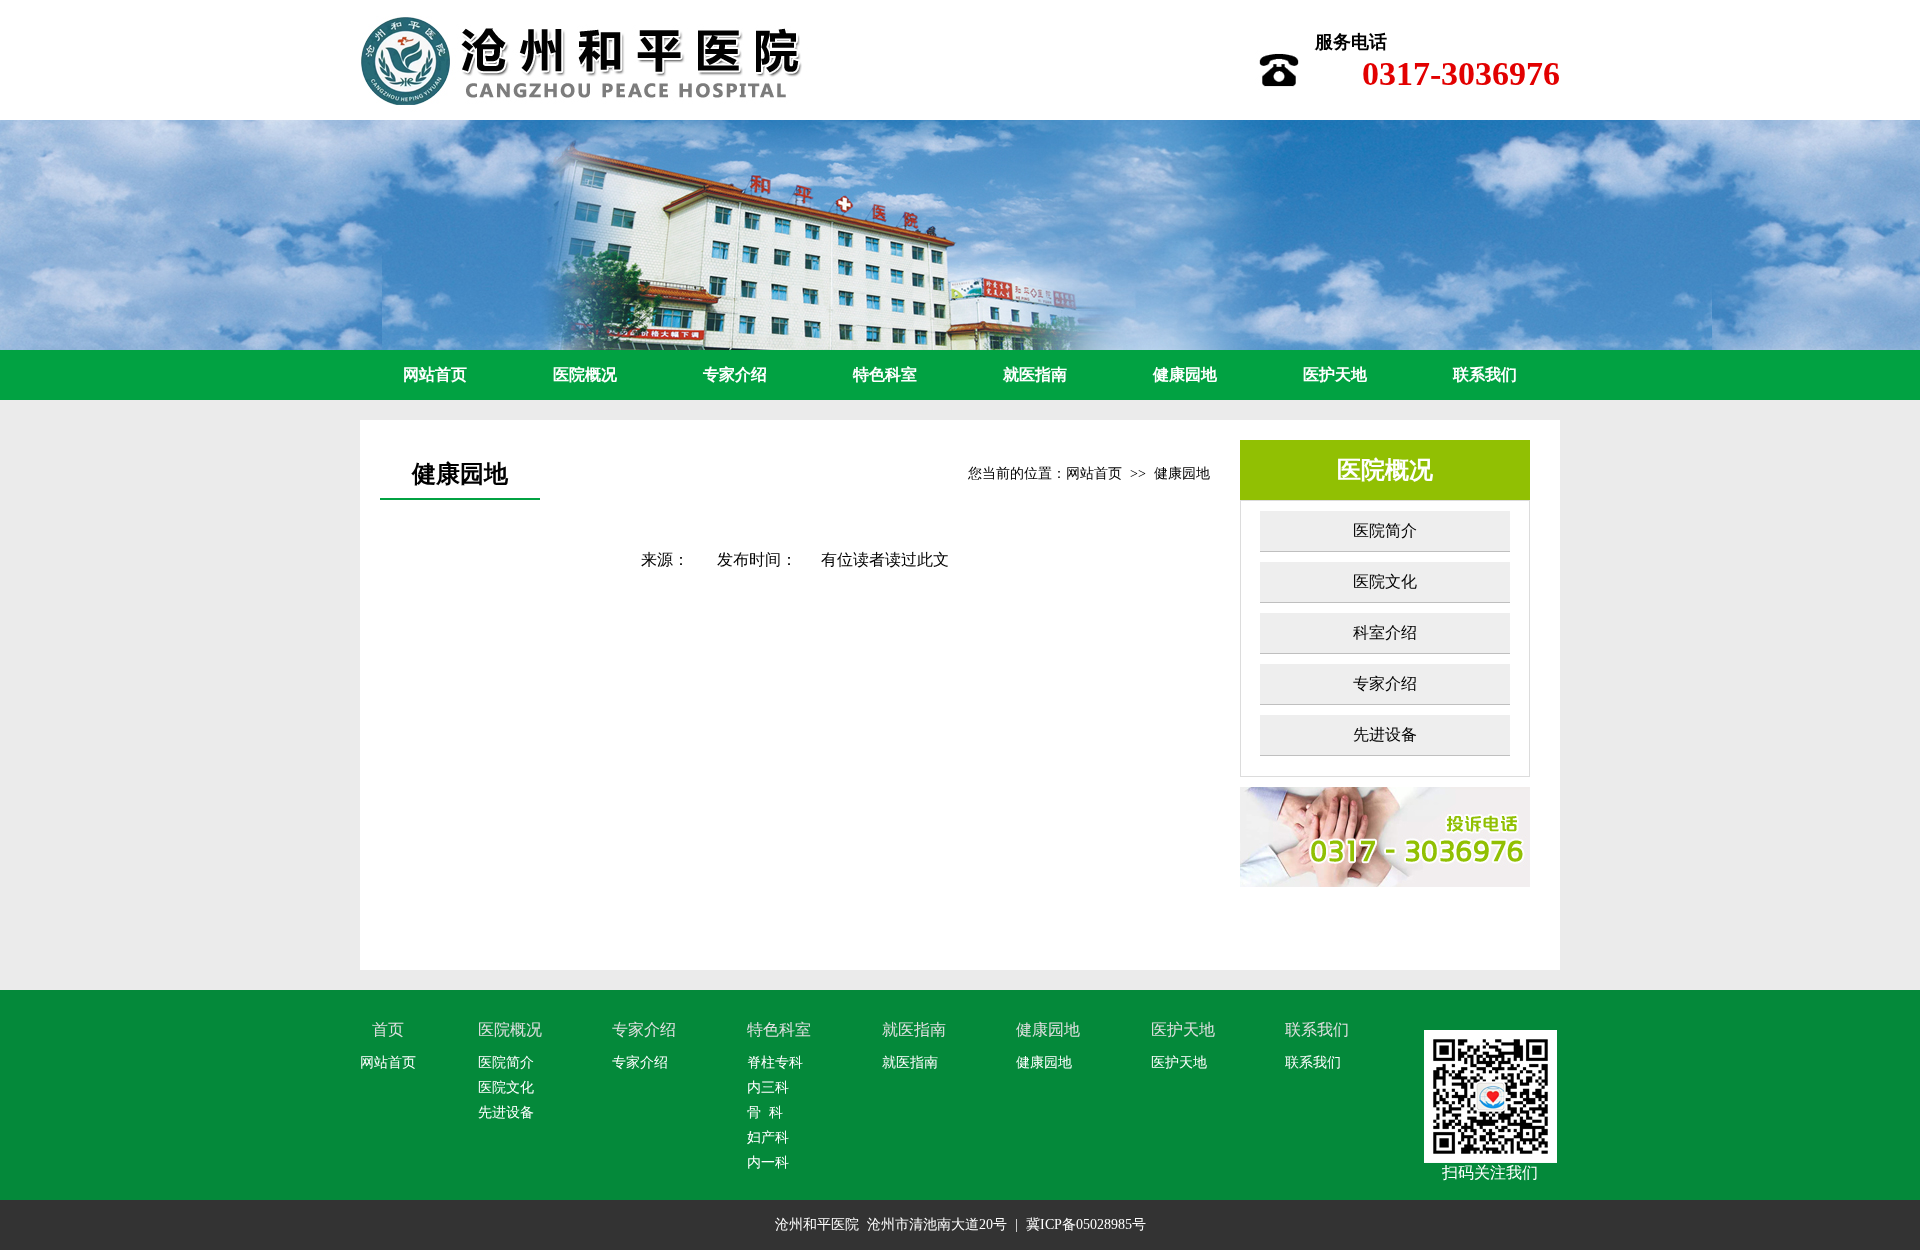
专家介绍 (735, 374)
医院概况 (585, 374)
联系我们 (1485, 374)
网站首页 (435, 374)
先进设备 (1385, 734)
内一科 (768, 1162)
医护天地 (1335, 374)
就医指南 (1035, 374)
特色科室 (885, 374)
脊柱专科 (775, 1062)
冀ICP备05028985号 (1086, 1224)
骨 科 (765, 1112)
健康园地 (1185, 374)
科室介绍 (1385, 632)
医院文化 (1385, 581)
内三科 (768, 1087)
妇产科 (768, 1137)
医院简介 (1385, 530)
